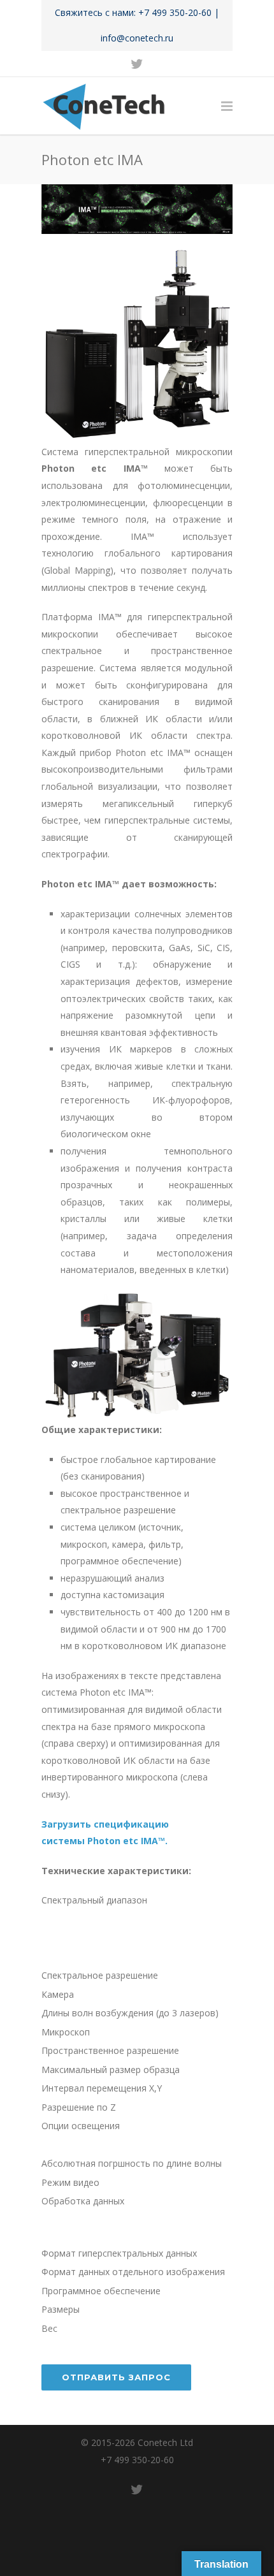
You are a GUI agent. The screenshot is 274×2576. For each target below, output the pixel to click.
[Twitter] (137, 64)
